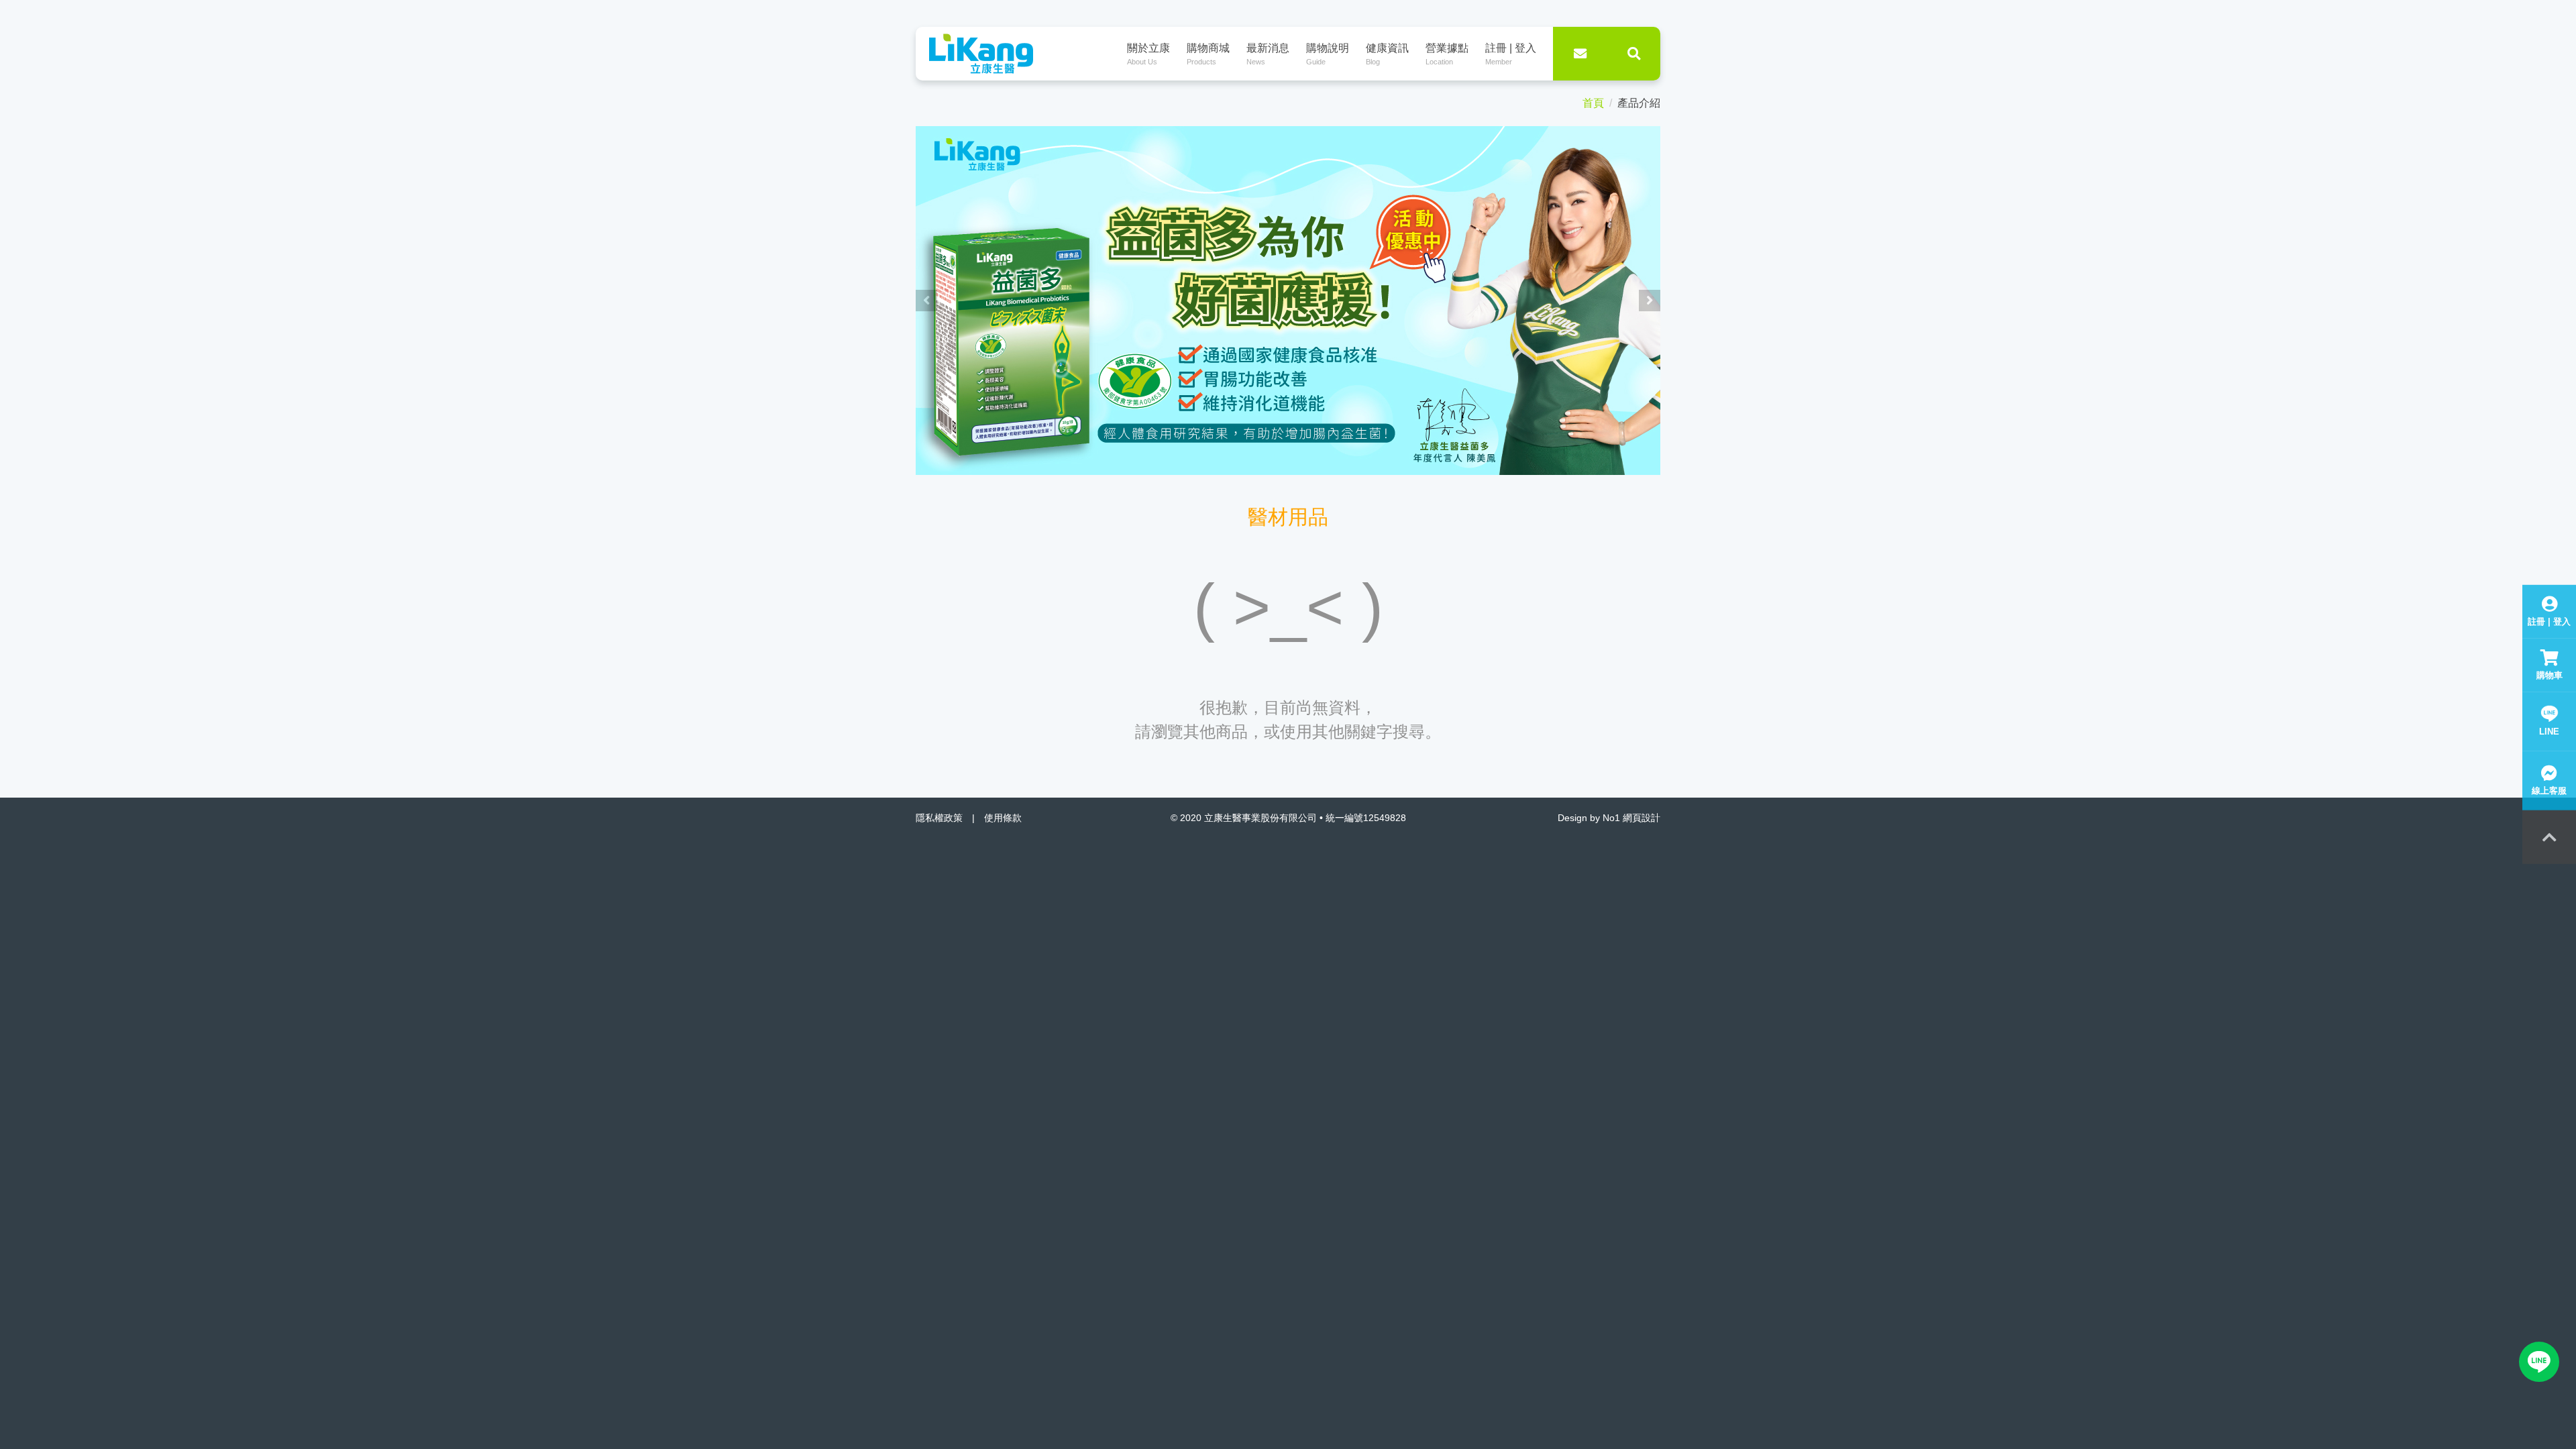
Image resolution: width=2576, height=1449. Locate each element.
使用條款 (1003, 818)
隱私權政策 (939, 818)
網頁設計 (1642, 818)
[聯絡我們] (1580, 54)
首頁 (1593, 103)
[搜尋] (1633, 54)
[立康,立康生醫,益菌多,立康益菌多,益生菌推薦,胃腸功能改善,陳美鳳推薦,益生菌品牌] (1288, 300)
